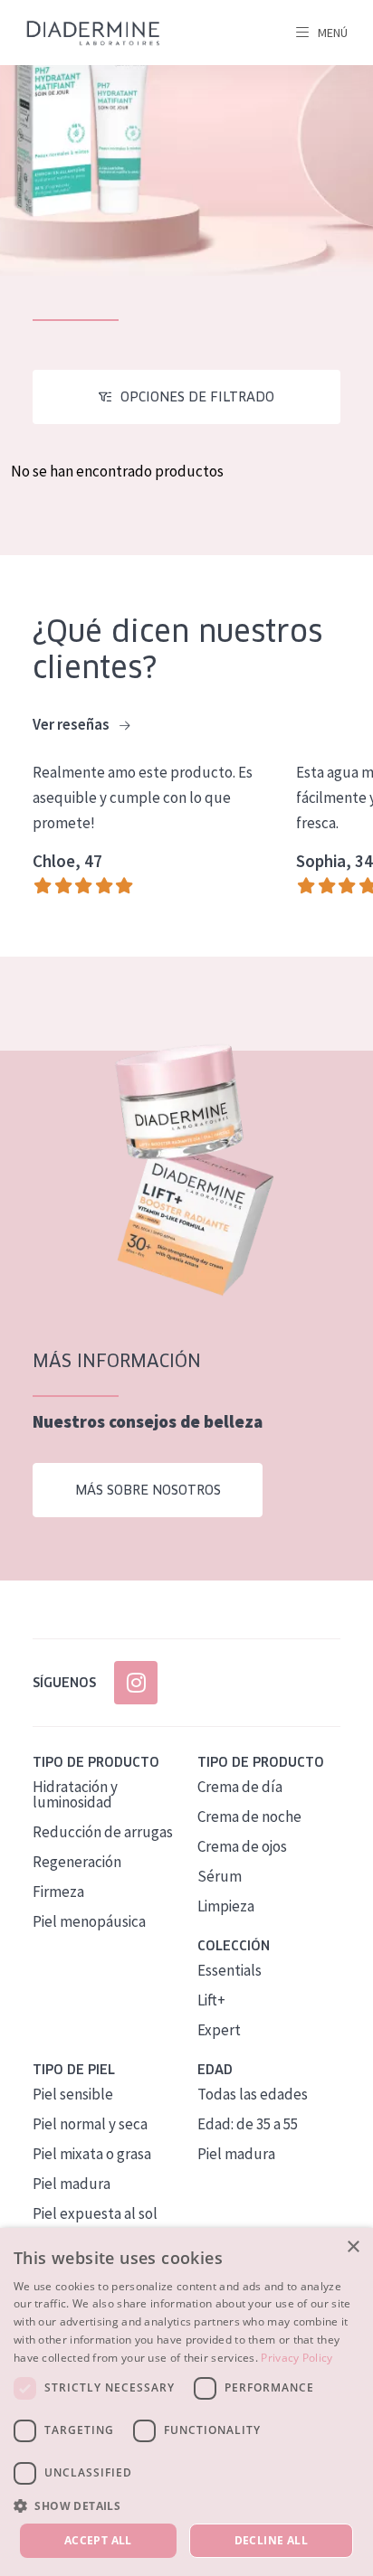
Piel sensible (73, 2094)
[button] (186, 2505)
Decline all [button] (271, 2540)
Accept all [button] (98, 2540)
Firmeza (58, 1892)
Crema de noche (249, 1816)
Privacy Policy (296, 2358)
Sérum (220, 1876)
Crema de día (240, 1787)
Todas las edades (253, 2094)
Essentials (230, 1970)
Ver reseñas (72, 724)
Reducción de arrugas (103, 1832)
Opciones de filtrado (197, 397)
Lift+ (211, 2000)
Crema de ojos (242, 1846)
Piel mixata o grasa (92, 2154)
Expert (219, 2030)
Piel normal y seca (90, 2124)
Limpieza (226, 1906)
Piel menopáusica (89, 1921)
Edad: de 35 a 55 (248, 2124)
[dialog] (186, 2402)
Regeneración (77, 1862)
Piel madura (72, 2184)
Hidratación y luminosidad (75, 1794)
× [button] (353, 2247)
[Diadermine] (93, 33)
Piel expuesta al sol (95, 2213)
